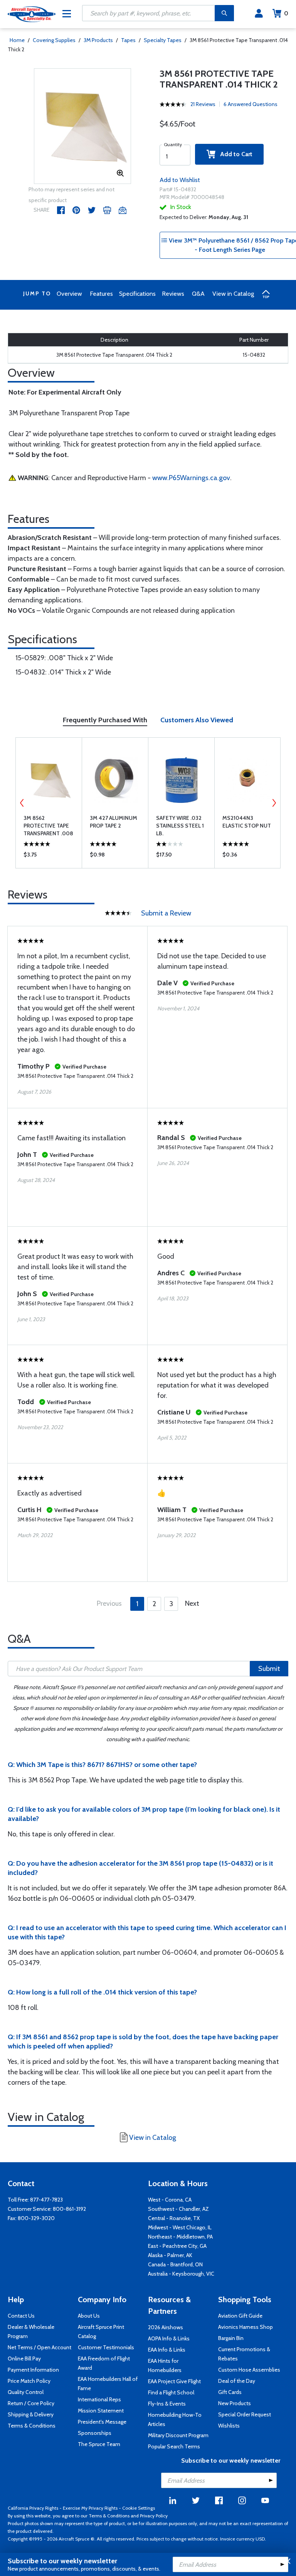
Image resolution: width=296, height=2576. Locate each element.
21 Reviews (203, 104)
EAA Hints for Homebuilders (165, 2365)
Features (101, 294)
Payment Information (33, 2370)
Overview (69, 294)
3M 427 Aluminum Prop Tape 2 (114, 822)
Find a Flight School (171, 2392)
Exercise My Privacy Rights (90, 2508)
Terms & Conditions (32, 2426)
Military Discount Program (178, 2435)
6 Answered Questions (251, 104)
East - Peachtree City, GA (177, 2246)
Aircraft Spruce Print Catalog (101, 2332)
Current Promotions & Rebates (244, 2354)
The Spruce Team (99, 2444)
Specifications (137, 294)
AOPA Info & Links (169, 2338)
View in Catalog (233, 294)
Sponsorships (95, 2433)
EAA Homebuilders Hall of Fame (108, 2384)
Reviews (173, 294)
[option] (83, 126)
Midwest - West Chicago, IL (180, 2227)
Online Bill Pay (24, 2359)
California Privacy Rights (33, 2508)
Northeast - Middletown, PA (180, 2237)
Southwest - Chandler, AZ (178, 2209)
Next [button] (274, 803)
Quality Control (26, 2392)
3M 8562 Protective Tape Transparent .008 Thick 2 (48, 826)
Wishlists (229, 2426)
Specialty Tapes (163, 40)
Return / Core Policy (31, 2403)
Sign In (259, 13)
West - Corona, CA (170, 2200)
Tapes (128, 40)
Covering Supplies (54, 40)
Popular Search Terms (174, 2446)
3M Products (98, 40)
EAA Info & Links (167, 2350)
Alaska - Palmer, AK (170, 2255)
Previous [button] (22, 803)
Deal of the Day (237, 2381)
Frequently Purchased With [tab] (105, 720)
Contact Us (21, 2316)
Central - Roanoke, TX (174, 2218)
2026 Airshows (166, 2327)
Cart (286, 13)
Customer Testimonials (106, 2347)
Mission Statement (101, 2411)
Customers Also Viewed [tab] (197, 720)
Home (17, 40)
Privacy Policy (154, 2516)
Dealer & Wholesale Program (31, 2332)
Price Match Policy (29, 2381)
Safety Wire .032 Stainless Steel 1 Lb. (180, 826)
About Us (89, 2316)
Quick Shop (49, 856)
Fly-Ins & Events (167, 2404)
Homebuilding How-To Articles (175, 2419)
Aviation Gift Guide (240, 2316)
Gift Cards (230, 2392)
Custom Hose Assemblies (249, 2370)
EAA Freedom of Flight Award (104, 2363)
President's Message (102, 2422)
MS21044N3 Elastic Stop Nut (247, 822)
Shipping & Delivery (31, 2414)
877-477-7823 (46, 2200)
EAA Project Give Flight (174, 2381)
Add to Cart (234, 154)
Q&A (198, 294)
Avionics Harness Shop (246, 2327)
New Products (235, 2403)
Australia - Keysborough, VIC (181, 2274)
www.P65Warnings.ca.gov (191, 478)
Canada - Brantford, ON (175, 2264)
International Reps (99, 2399)
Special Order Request (245, 2414)
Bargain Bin (231, 2338)
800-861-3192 (69, 2209)
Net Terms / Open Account (40, 2347)
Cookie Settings (139, 2508)
